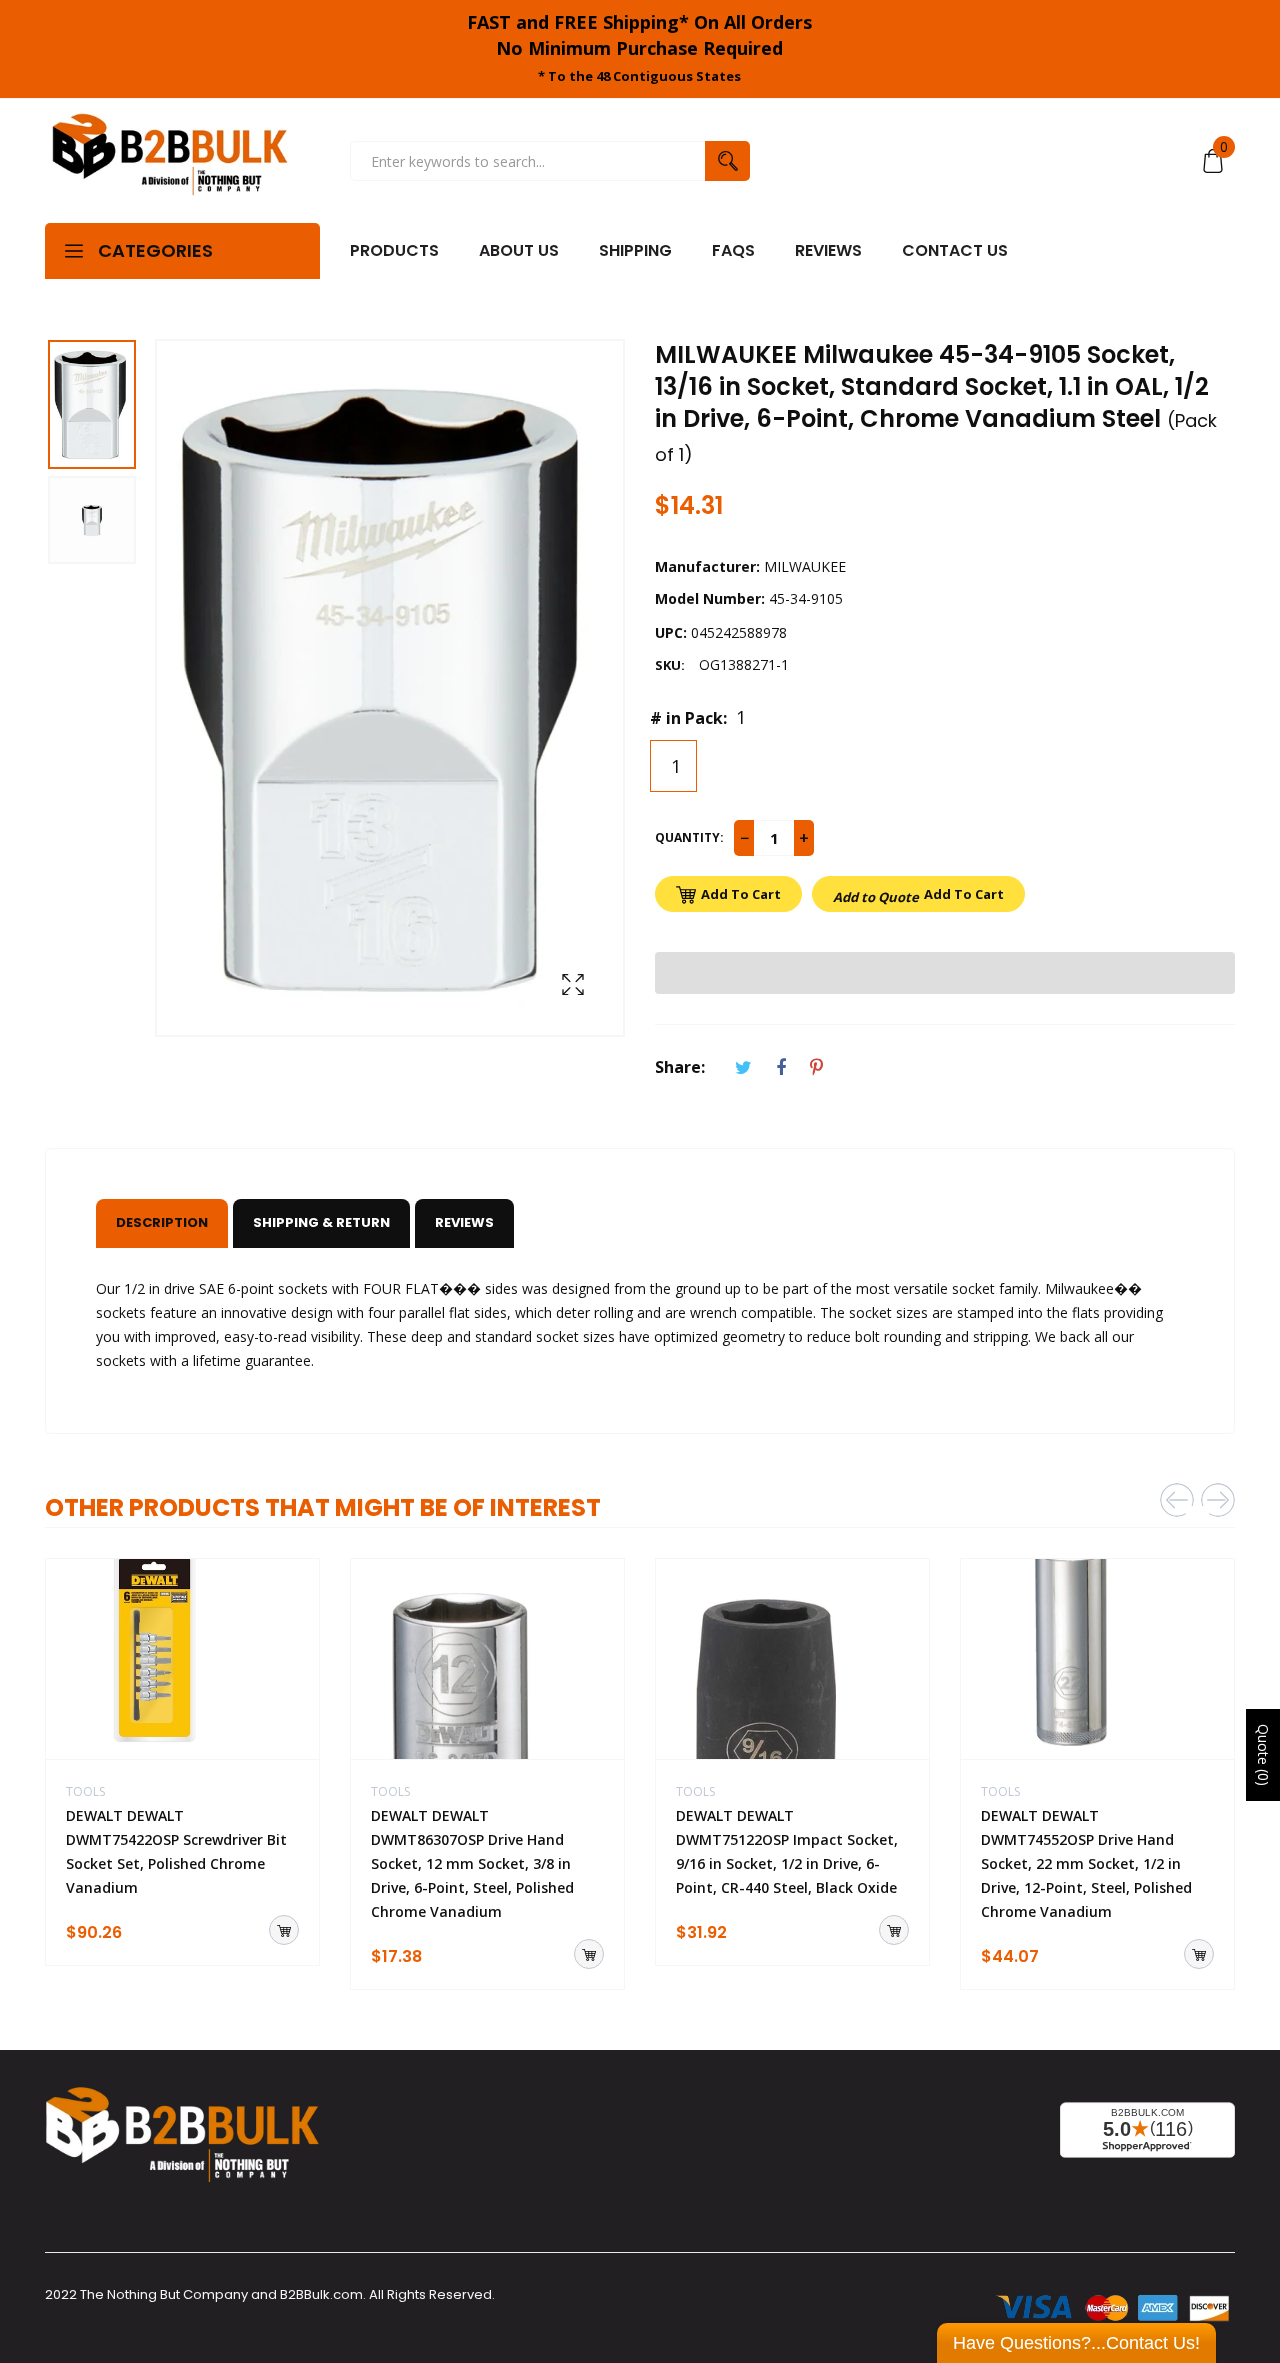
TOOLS (85, 1791)
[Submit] (284, 1930)
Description (162, 1222)
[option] (100, 407)
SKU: (670, 665)
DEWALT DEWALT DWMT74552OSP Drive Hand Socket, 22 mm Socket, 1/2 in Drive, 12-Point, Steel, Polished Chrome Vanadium (1086, 1863)
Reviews (464, 1222)
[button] (945, 973)
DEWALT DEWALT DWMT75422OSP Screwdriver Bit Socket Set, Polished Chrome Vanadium (176, 1851)
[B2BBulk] (170, 161)
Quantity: (689, 837)
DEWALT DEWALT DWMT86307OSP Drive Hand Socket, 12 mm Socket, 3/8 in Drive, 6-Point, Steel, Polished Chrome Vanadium (472, 1863)
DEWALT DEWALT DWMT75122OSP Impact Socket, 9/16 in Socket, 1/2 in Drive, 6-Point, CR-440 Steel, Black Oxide (787, 1851)
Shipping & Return (321, 1222)
